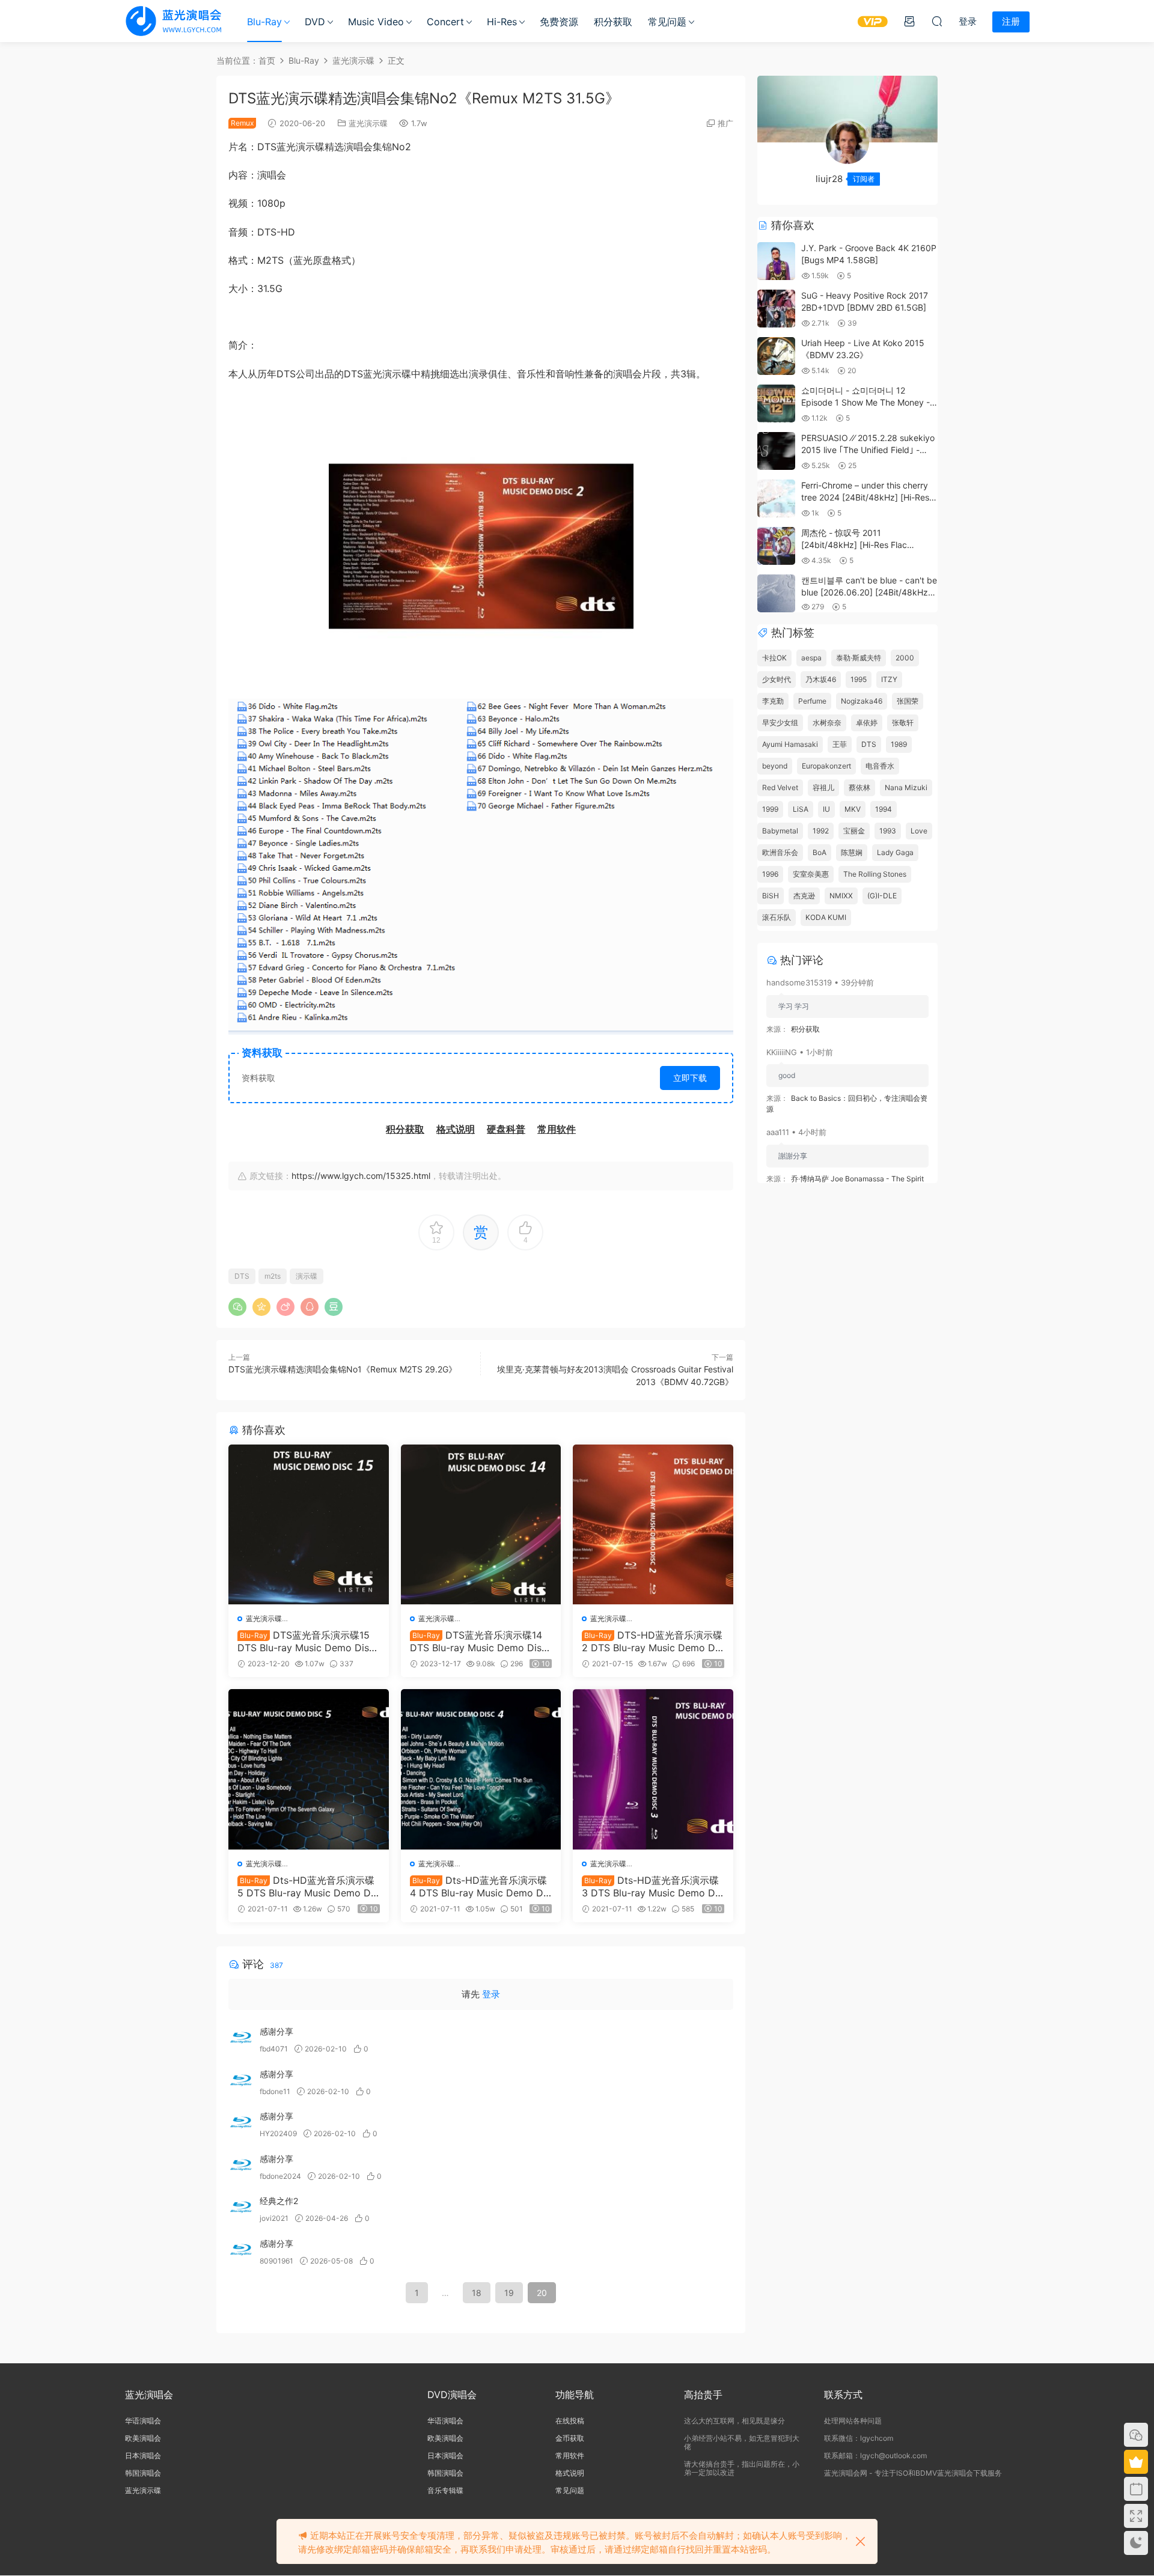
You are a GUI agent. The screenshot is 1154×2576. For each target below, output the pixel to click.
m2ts (273, 1276)
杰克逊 (804, 896)
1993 (888, 831)
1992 (821, 831)
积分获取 (613, 22)
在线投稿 (570, 2421)
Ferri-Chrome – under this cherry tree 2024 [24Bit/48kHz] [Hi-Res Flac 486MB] (865, 497)
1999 (770, 809)
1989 (899, 744)
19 (509, 2293)
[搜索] (937, 21)
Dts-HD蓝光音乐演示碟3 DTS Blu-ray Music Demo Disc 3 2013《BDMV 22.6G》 (652, 1886)
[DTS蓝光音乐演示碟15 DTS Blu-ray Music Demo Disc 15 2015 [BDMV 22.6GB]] (309, 1525)
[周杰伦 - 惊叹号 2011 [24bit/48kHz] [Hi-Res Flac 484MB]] (776, 546)
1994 (884, 809)
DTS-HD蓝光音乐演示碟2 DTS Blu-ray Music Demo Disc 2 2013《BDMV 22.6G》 (652, 1641)
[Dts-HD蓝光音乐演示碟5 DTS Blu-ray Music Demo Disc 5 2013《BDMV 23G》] (309, 1769)
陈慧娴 (852, 852)
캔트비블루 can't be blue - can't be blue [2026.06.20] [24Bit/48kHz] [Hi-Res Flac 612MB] (869, 592)
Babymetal (780, 831)
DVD (315, 22)
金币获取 (570, 2438)
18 (477, 2293)
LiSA (801, 809)
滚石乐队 (777, 917)
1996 (770, 874)
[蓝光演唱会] (173, 21)
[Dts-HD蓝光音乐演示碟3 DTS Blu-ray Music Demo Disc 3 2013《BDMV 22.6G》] (653, 1769)
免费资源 (559, 22)
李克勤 (773, 701)
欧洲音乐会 (780, 852)
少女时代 (777, 679)
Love (919, 831)
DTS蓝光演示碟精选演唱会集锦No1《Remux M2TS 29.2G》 (343, 1369)
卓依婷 (867, 723)
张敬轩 (903, 723)
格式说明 (570, 2473)
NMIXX (841, 896)
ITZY (889, 679)
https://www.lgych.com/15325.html (361, 1176)
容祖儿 (823, 787)
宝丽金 (854, 831)
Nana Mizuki (906, 787)
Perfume (812, 701)
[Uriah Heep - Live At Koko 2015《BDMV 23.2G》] (776, 356)
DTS (242, 1276)
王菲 (840, 744)
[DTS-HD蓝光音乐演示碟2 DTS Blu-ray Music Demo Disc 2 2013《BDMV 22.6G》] (653, 1525)
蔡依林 (859, 787)
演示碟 (307, 1276)
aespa (811, 658)
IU (826, 809)
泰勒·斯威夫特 (859, 658)
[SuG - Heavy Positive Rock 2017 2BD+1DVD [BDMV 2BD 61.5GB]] (776, 309)
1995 (859, 679)
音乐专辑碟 (445, 2490)
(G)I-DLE (882, 896)
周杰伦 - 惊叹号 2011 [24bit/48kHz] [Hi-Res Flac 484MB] (854, 544)
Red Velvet (780, 787)
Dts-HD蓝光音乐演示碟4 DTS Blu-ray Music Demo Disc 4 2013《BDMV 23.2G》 (480, 1886)
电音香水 (880, 766)
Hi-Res (502, 22)
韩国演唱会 (143, 2473)
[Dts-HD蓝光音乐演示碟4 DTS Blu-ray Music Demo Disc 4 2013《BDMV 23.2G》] (481, 1769)
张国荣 (908, 701)
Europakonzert (826, 766)
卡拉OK (774, 658)
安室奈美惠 (811, 874)
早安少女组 (780, 723)
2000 (905, 658)
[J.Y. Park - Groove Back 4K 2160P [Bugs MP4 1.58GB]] (776, 261)
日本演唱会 (143, 2456)
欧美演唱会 (143, 2438)
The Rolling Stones (875, 874)
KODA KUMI (826, 917)
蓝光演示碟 (368, 123)
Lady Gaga (895, 852)
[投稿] (909, 21)
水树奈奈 (827, 723)
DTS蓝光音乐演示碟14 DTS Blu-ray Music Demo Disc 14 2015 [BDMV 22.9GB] (478, 1641)
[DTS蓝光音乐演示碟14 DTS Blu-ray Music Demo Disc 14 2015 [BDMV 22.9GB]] (481, 1525)
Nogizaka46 (862, 701)
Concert (445, 22)
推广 (725, 123)
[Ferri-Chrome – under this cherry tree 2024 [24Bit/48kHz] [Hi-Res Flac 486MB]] (776, 498)
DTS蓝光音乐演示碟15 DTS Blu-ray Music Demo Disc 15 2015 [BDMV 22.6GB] (306, 1641)
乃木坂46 (821, 679)
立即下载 (690, 1078)
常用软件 (570, 2456)
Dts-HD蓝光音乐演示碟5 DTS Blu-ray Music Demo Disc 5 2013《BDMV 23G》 (308, 1886)
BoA (820, 852)
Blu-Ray (264, 22)
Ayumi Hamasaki (790, 744)
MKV (853, 809)
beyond (775, 766)
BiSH (771, 896)
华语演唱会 (143, 2421)
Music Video (376, 22)
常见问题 (667, 22)
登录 (491, 1994)
